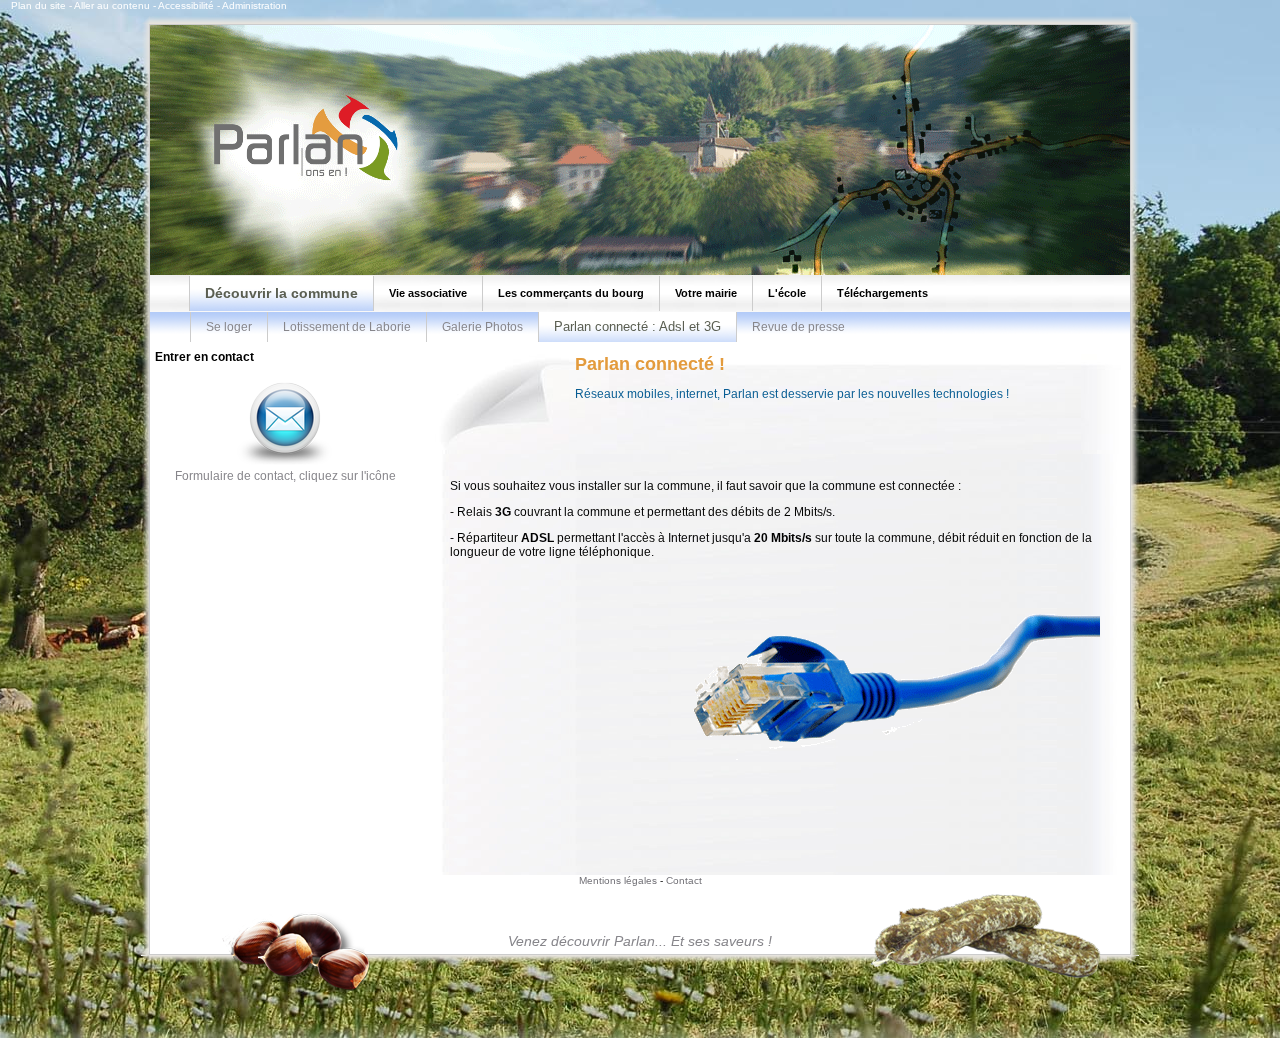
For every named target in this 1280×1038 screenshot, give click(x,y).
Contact (684, 880)
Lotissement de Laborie (347, 327)
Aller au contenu (112, 5)
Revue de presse (798, 327)
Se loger (229, 327)
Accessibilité (186, 5)
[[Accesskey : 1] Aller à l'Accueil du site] (300, 179)
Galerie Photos (482, 327)
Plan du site (38, 5)
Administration (254, 5)
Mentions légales (618, 880)
